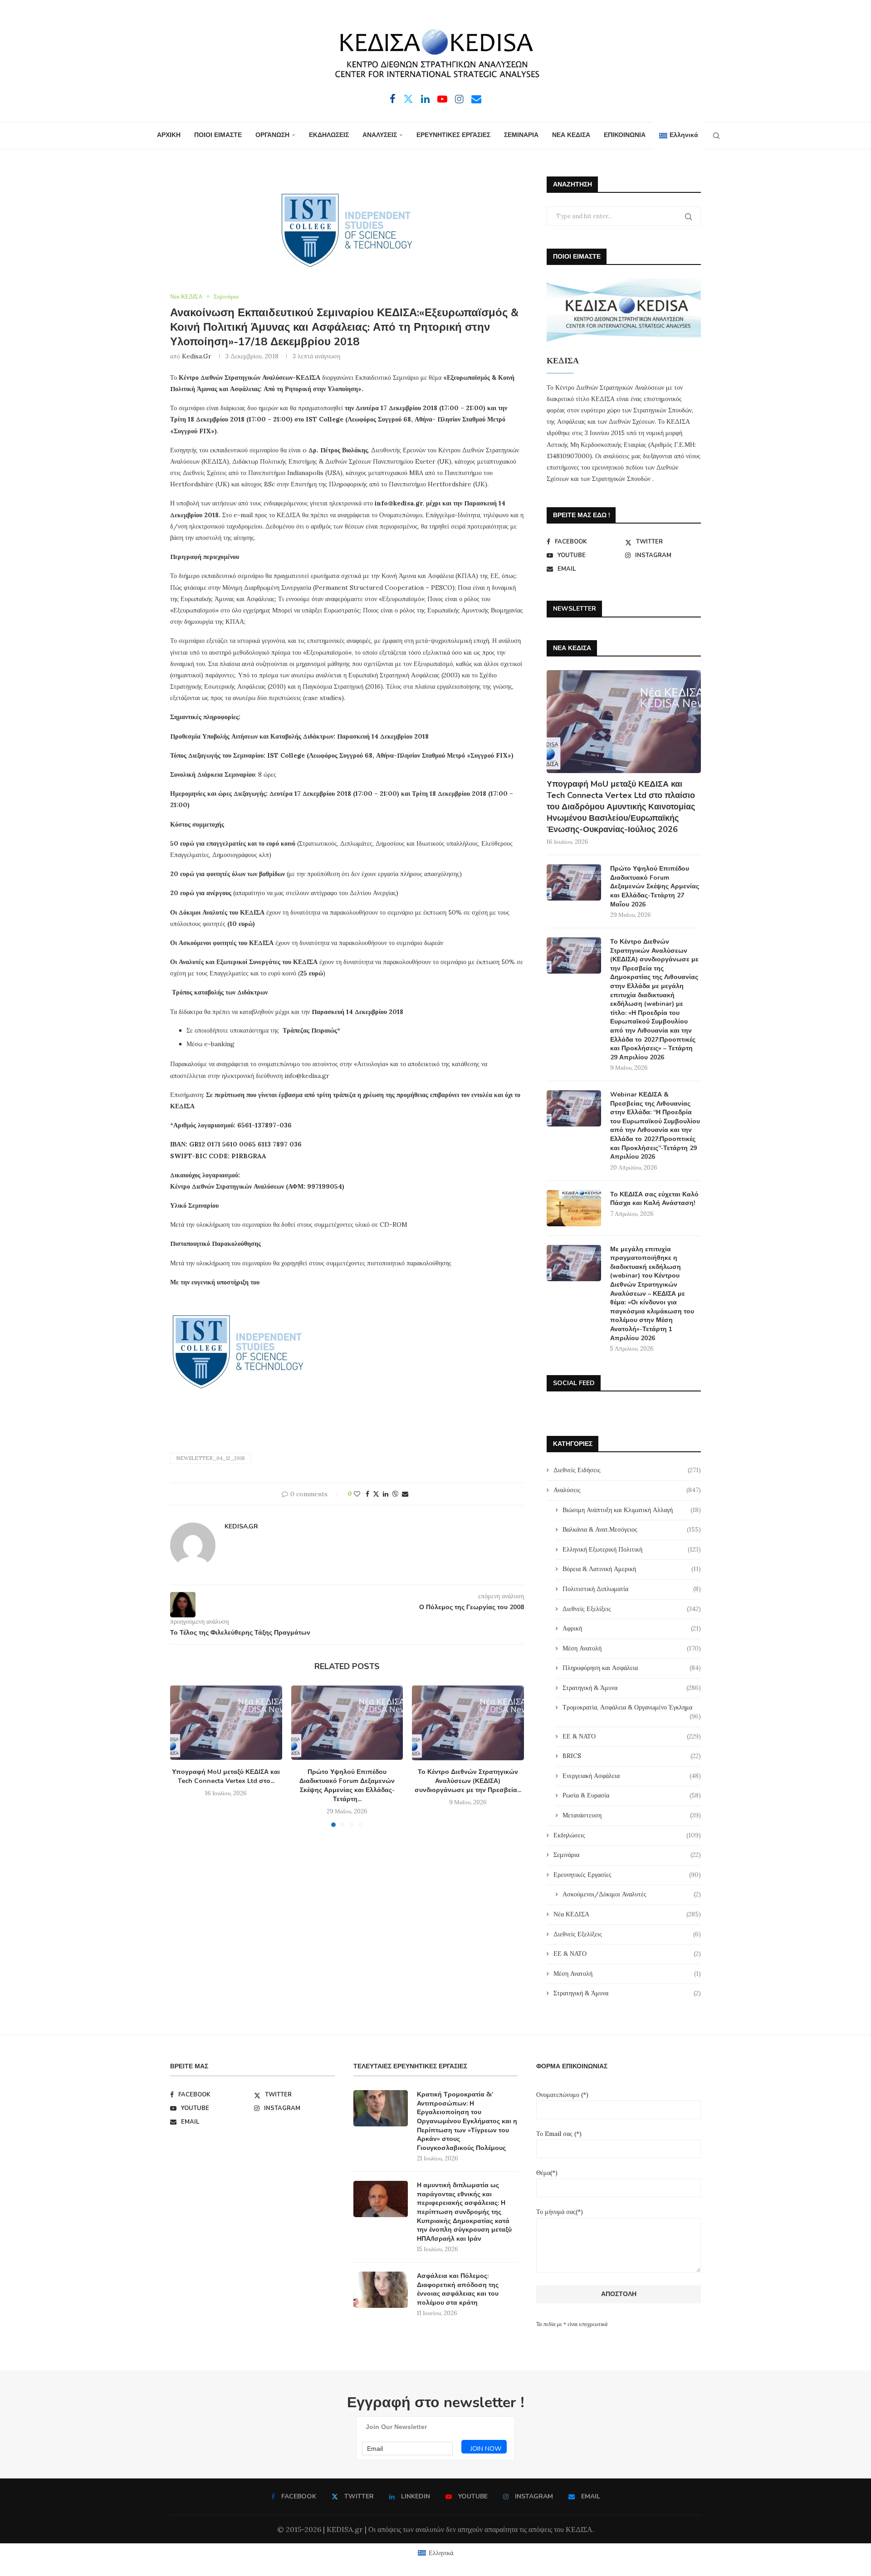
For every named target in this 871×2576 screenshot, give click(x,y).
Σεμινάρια (627, 1855)
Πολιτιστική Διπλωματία (632, 1589)
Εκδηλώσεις (627, 1835)
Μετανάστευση (632, 1815)
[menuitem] (678, 136)
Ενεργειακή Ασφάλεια (632, 1776)
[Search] (716, 136)
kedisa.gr (197, 356)
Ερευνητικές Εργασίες (627, 1875)
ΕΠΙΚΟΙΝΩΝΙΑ (625, 135)
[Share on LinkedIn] (386, 1494)
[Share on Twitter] (376, 1494)
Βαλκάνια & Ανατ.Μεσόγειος (632, 1529)
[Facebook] (393, 99)
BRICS (632, 1756)
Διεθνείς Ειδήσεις (627, 1470)
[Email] (476, 99)
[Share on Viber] (395, 1494)
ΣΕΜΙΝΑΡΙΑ (521, 135)
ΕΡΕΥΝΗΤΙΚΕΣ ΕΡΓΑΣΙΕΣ (453, 135)
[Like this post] (357, 1494)
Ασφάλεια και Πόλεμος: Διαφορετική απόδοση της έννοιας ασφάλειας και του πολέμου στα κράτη (458, 2289)
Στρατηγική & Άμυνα (632, 1688)
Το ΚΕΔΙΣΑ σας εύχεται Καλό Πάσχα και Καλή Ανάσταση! (654, 1199)
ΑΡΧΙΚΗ (169, 135)
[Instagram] (459, 99)
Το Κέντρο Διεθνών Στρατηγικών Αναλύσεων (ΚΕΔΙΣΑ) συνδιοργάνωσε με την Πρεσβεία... (468, 1781)
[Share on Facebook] (367, 1494)
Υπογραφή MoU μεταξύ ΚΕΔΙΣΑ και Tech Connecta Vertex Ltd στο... (226, 1777)
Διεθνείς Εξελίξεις (632, 1609)
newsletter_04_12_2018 (210, 1458)
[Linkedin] (425, 99)
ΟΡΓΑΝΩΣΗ (272, 135)
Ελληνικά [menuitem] (441, 2553)
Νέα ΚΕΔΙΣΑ (627, 1914)
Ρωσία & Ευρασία (632, 1795)
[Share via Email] (405, 1494)
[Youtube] (442, 99)
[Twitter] (408, 99)
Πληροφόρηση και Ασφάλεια (632, 1668)
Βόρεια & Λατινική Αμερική (632, 1569)
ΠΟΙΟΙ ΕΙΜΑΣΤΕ (218, 135)
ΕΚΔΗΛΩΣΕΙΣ (329, 135)
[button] (182, 1756)
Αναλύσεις (627, 1490)
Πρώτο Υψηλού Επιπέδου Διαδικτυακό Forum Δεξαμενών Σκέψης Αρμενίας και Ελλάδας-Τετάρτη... (347, 1786)
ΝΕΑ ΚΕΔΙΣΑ (571, 135)
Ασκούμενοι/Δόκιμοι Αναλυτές (632, 1894)
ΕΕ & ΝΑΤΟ (632, 1736)
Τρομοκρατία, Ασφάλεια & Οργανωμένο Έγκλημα (632, 1708)
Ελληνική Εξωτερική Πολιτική (632, 1549)
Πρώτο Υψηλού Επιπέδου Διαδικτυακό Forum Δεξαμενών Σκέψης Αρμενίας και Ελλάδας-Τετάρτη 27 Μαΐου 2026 (655, 886)
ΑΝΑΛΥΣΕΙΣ (380, 135)
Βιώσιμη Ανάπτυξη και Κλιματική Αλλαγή (632, 1510)
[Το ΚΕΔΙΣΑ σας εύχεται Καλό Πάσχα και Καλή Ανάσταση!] (574, 1208)
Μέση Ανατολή (632, 1648)
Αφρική (632, 1628)
